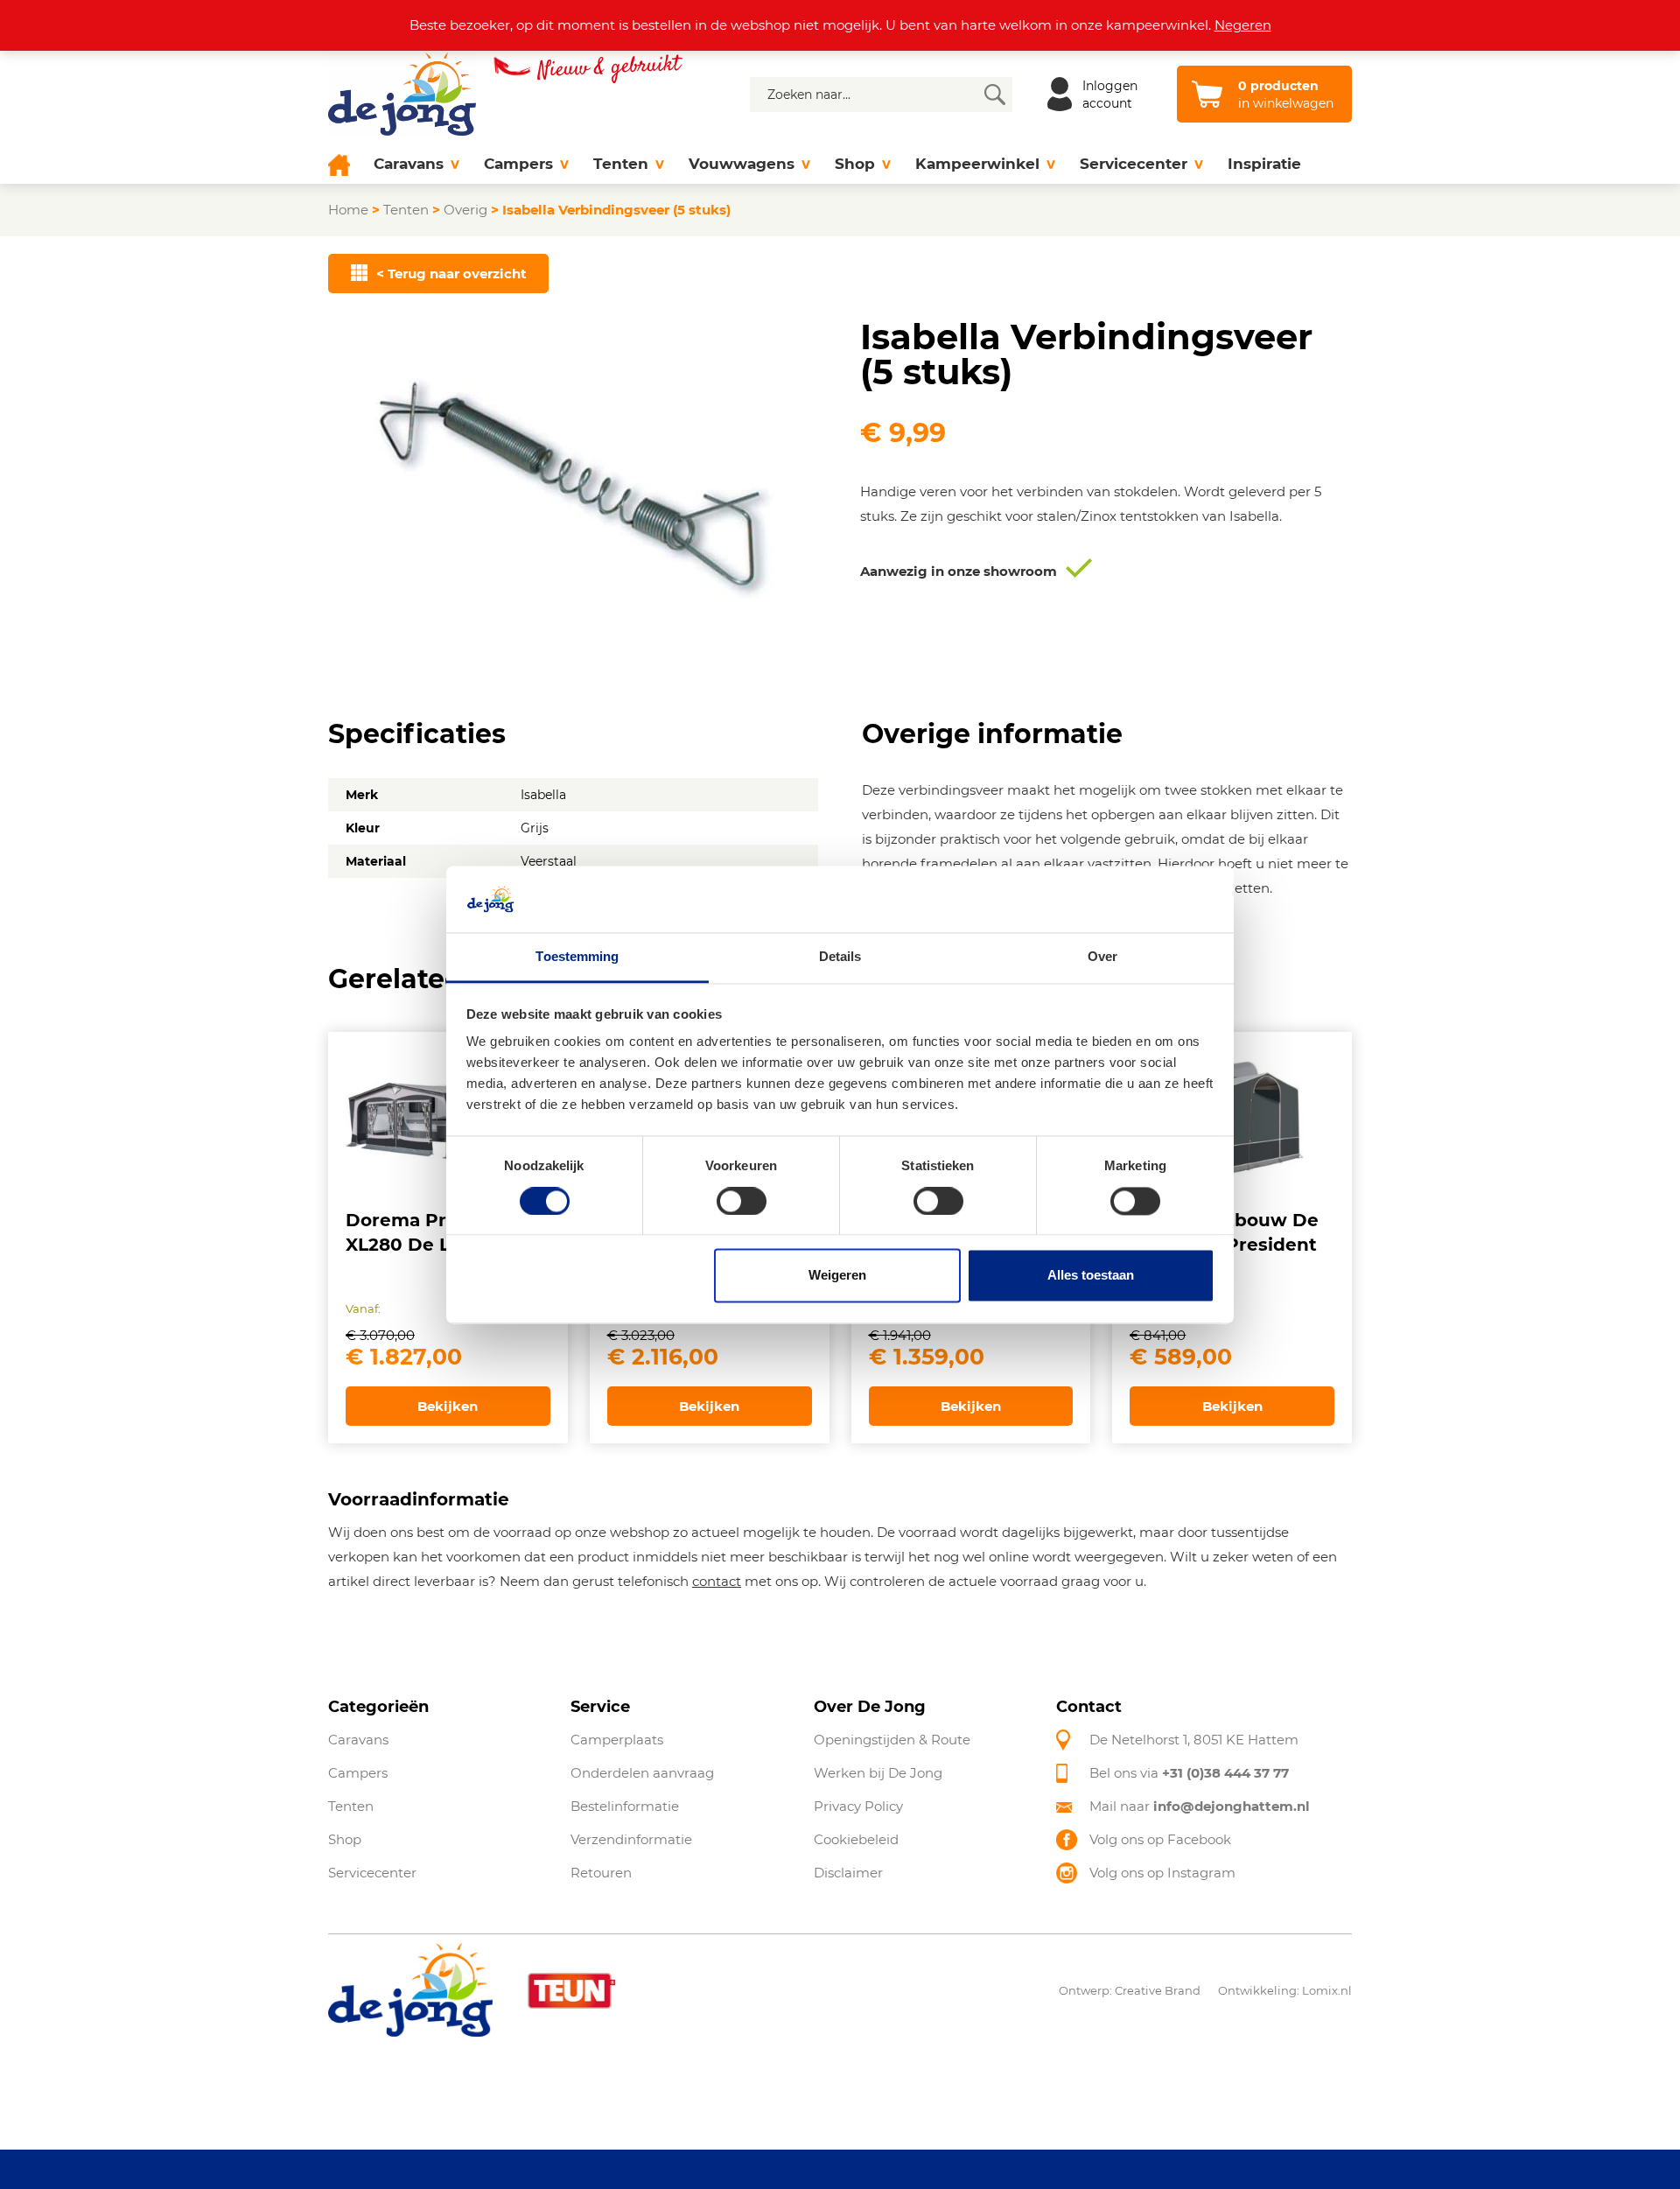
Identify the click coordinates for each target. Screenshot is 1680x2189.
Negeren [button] (1243, 25)
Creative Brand (1158, 1990)
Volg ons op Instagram (1162, 1873)
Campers (518, 164)
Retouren (601, 1873)
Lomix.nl (1327, 1990)
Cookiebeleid (856, 1839)
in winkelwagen (1286, 95)
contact (717, 1581)
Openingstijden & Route (892, 1740)
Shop (855, 164)
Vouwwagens (742, 164)
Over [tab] (1102, 957)
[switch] (742, 1201)
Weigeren (837, 1276)
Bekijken (448, 1406)
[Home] (345, 164)
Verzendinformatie (631, 1839)
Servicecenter (1134, 164)
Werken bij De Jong (878, 1773)
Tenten (621, 164)
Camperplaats (617, 1740)
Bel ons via (1189, 1773)
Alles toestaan (1091, 1276)
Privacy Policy (858, 1806)
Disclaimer (848, 1873)
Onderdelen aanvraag (642, 1773)
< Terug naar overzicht (451, 274)
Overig (465, 210)
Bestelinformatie (625, 1806)
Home (348, 210)
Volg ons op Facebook (1160, 1839)
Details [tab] (840, 957)
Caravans (409, 164)
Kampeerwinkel (977, 164)
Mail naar (1200, 1806)
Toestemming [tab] (577, 957)
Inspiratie (1264, 164)
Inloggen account (1110, 95)
